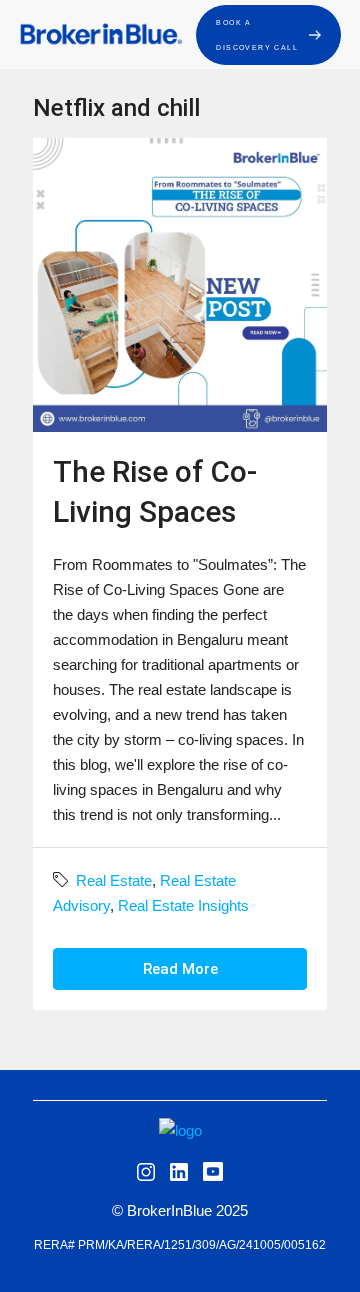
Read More (180, 969)
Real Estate (114, 880)
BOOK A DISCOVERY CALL (257, 35)
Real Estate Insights (183, 905)
